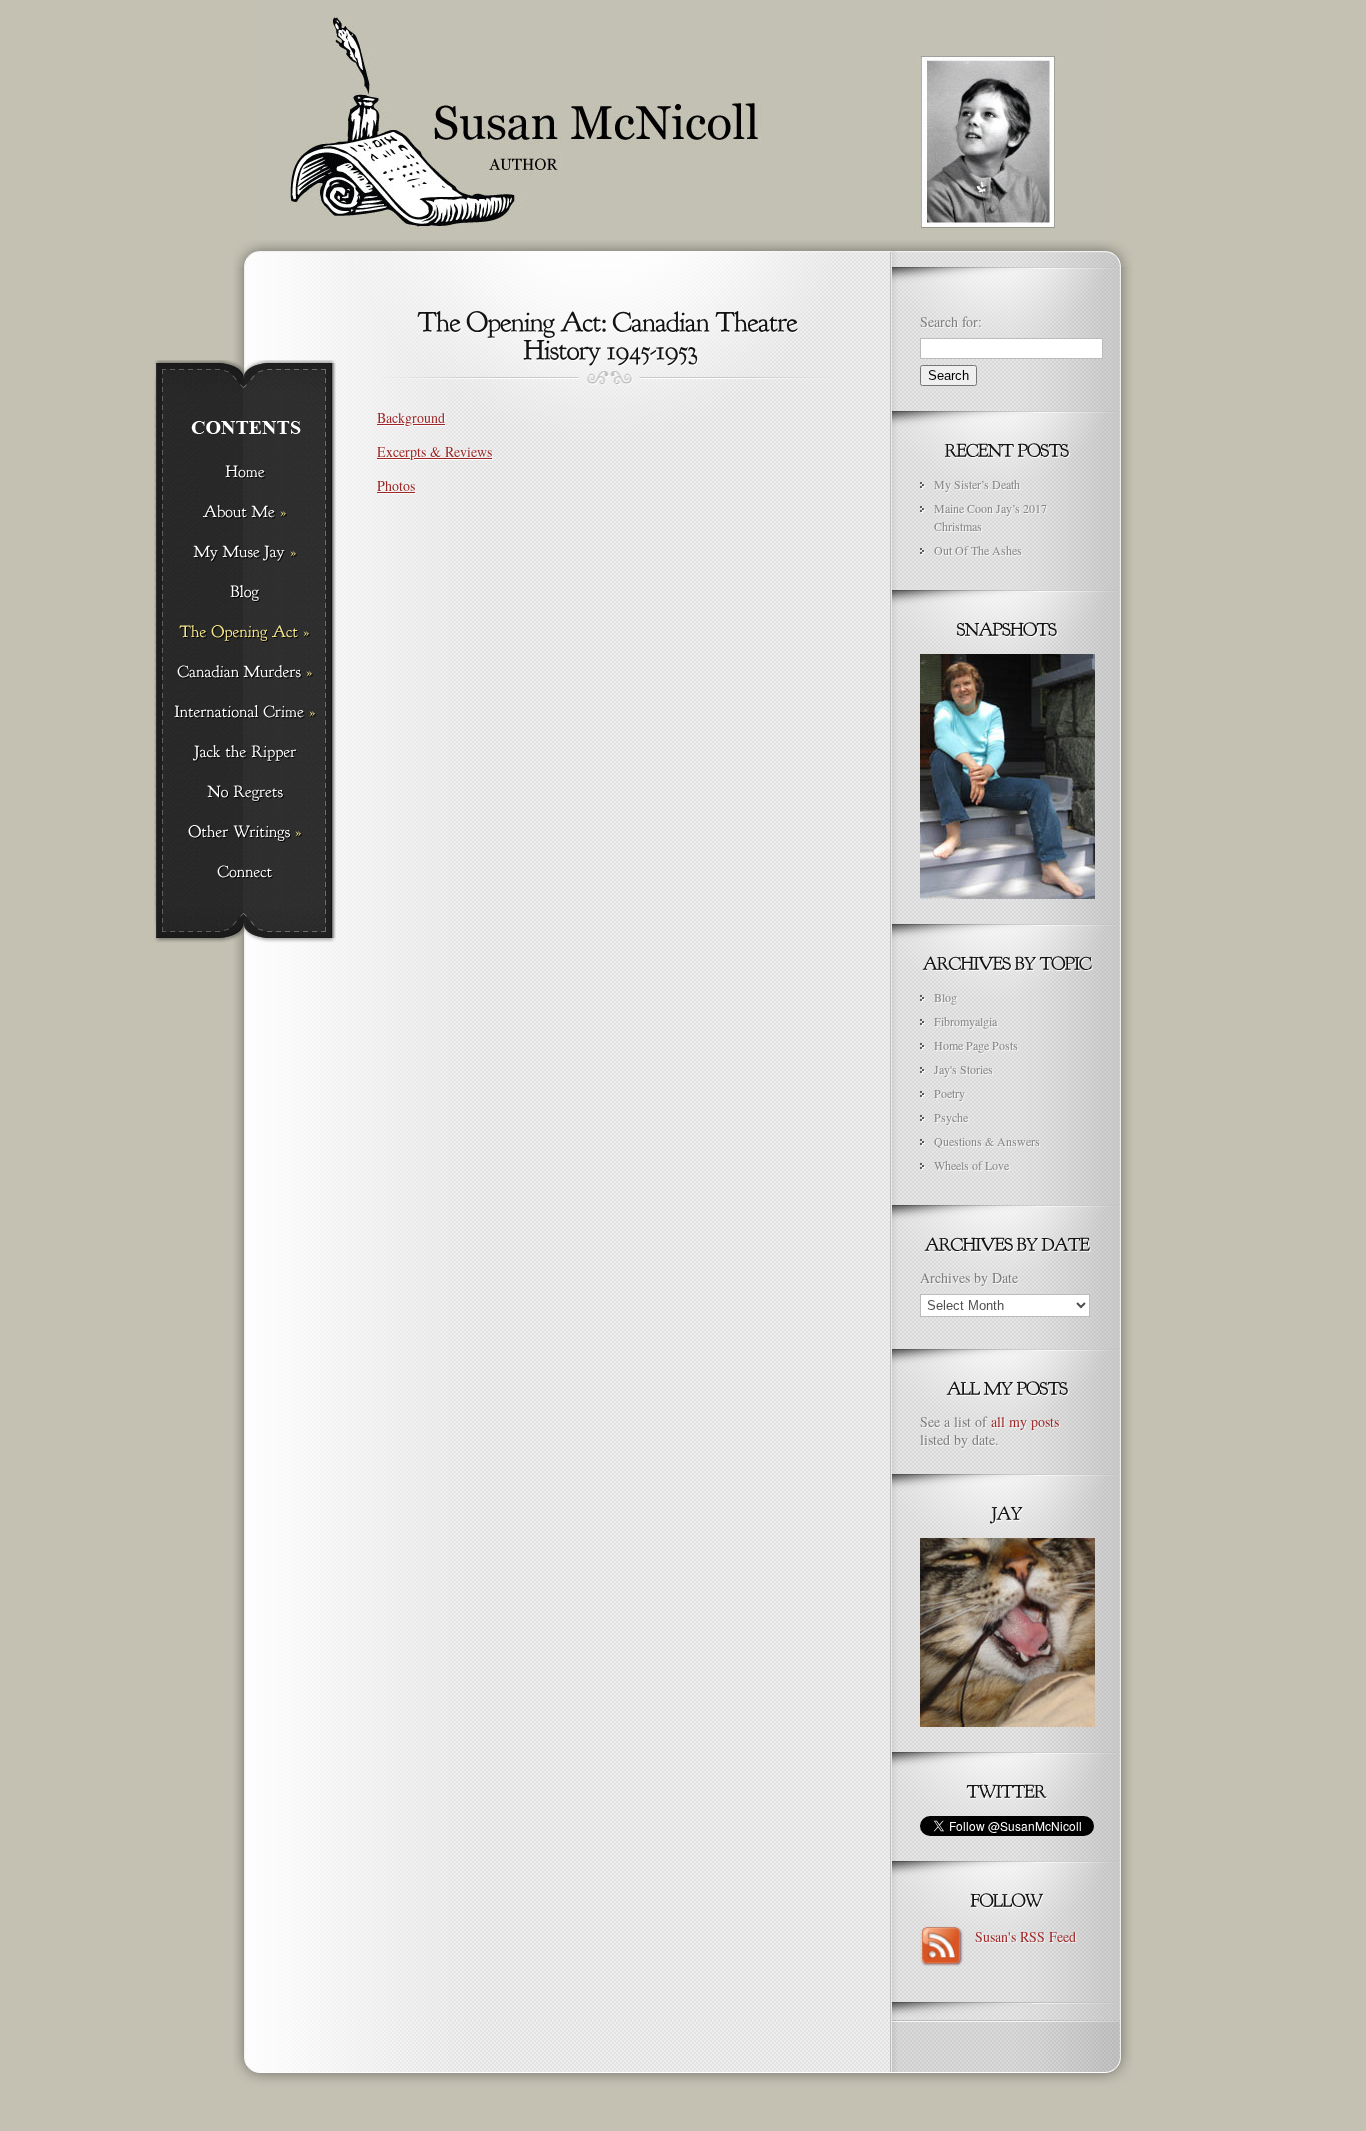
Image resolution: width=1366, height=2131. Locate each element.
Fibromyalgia (965, 1021)
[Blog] (244, 593)
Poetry (949, 1093)
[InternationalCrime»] (244, 713)
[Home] (244, 473)
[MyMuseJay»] (244, 553)
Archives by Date (969, 1277)
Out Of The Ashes (978, 550)
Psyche (951, 1117)
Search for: (951, 321)
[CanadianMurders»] (244, 673)
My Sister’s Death (977, 484)
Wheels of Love (971, 1165)
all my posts (1025, 1421)
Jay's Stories (963, 1069)
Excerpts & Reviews (434, 451)
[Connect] (244, 873)
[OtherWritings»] (244, 833)
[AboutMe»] (244, 513)
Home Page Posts (976, 1045)
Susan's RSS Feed (1020, 1936)
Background (411, 417)
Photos (396, 485)
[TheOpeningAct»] (244, 633)
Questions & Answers (987, 1141)
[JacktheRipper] (244, 753)
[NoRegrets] (244, 793)
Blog (945, 997)
